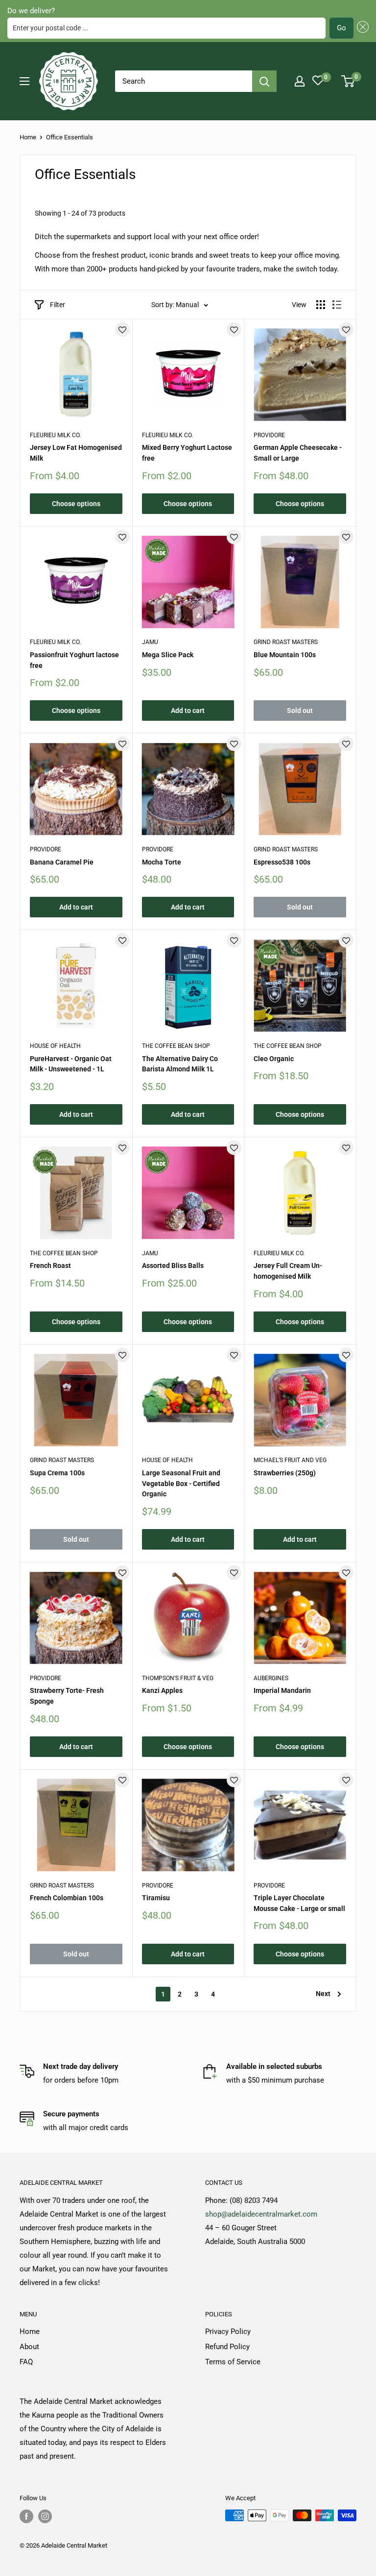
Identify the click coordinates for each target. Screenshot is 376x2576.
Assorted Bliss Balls (173, 1266)
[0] (348, 81)
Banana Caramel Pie (62, 862)
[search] (184, 81)
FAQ (26, 2362)
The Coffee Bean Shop (176, 1046)
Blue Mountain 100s (285, 655)
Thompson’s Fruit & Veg (178, 1678)
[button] (361, 28)
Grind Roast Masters (286, 642)
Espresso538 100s (282, 862)
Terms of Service (233, 2362)
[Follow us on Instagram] (45, 2516)
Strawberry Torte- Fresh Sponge (67, 1696)
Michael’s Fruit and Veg (290, 1460)
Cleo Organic (274, 1059)
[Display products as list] (337, 305)
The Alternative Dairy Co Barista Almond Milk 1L (180, 1064)
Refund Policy (227, 2347)
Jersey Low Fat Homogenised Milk (76, 453)
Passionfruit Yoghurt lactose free (74, 660)
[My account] (300, 81)
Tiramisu (156, 1898)
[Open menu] (24, 81)
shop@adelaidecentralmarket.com (261, 2214)
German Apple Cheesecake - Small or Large (298, 453)
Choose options (76, 504)
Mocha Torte (162, 862)
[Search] (264, 81)
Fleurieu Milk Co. (55, 435)
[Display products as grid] (321, 305)
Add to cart (188, 711)
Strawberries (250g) (285, 1473)
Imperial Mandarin (282, 1690)
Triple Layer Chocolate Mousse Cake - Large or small (299, 1903)
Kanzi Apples (162, 1690)
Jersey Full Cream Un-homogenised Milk (288, 1271)
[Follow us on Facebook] (26, 2516)
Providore (269, 435)
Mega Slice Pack (168, 655)
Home (28, 137)
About (29, 2347)
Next (323, 1994)
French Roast (50, 1266)
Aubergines (271, 1678)
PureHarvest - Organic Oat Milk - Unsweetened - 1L (71, 1064)
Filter (58, 305)
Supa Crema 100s (57, 1473)
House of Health (55, 1046)
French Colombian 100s (67, 1898)
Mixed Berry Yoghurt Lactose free (187, 453)
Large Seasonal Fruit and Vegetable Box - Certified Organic (181, 1483)
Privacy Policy (228, 2332)
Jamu (150, 642)
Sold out (300, 711)
